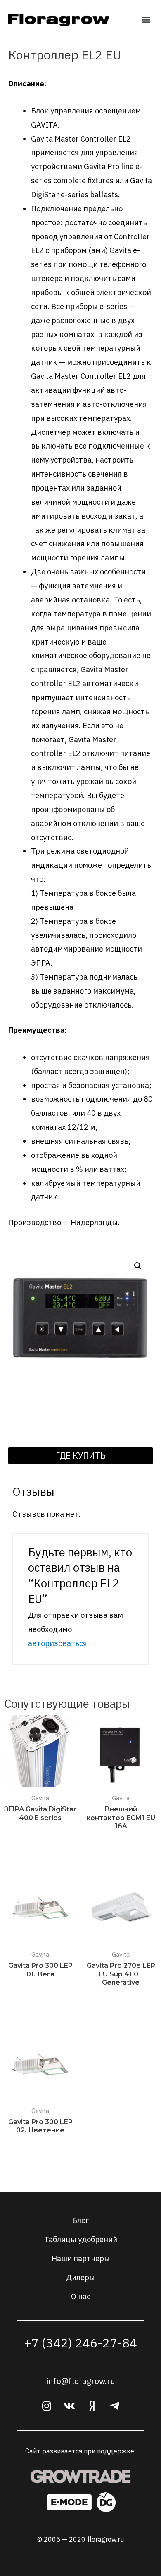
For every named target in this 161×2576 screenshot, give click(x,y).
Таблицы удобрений (81, 2239)
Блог (80, 2220)
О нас (81, 2296)
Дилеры (80, 2277)
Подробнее (40, 1834)
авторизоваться (58, 1643)
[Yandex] (92, 2406)
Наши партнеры (81, 2258)
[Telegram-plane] (115, 2406)
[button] (146, 20)
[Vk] (69, 2406)
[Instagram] (47, 2406)
